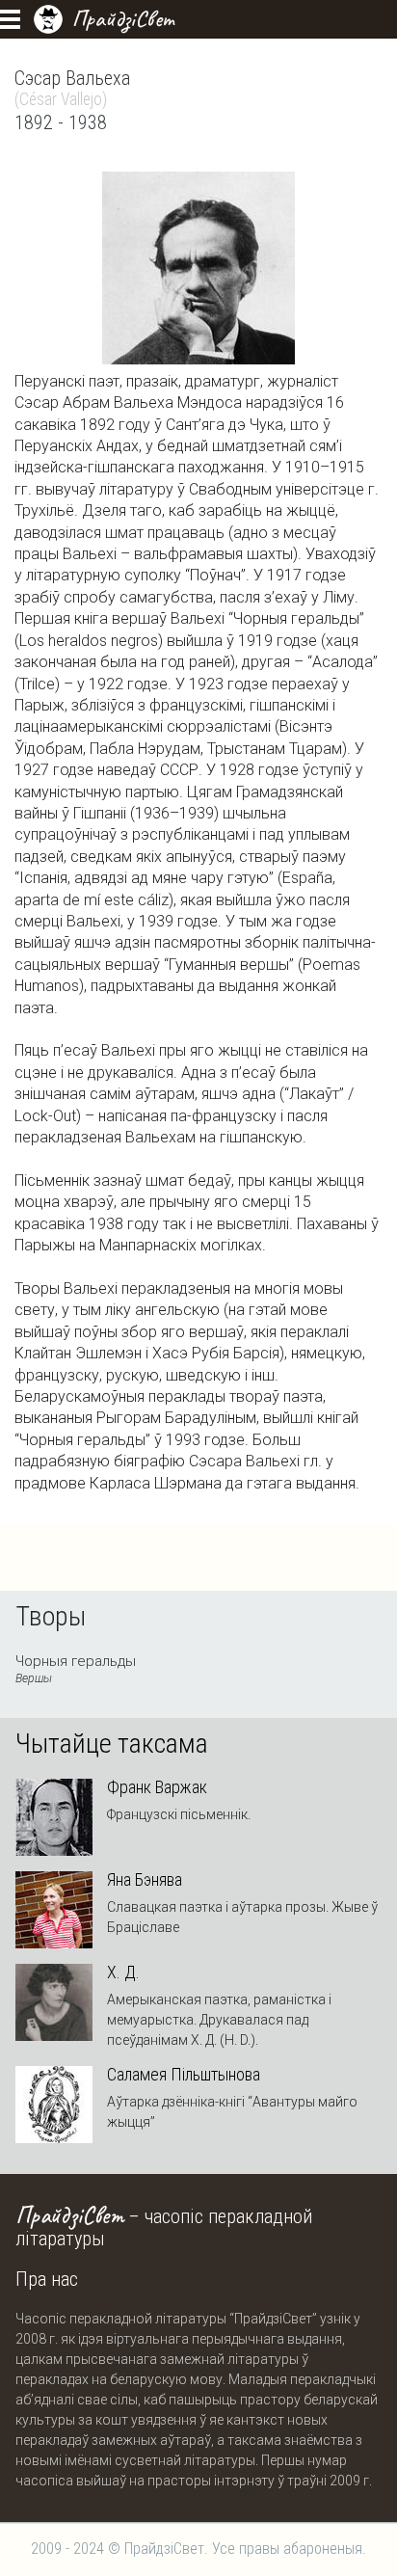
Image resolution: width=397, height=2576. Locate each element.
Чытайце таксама (112, 1744)
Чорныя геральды (76, 1669)
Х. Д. (123, 1972)
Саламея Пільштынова (184, 2075)
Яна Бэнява (145, 1880)
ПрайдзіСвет (123, 18)
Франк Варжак (157, 1787)
